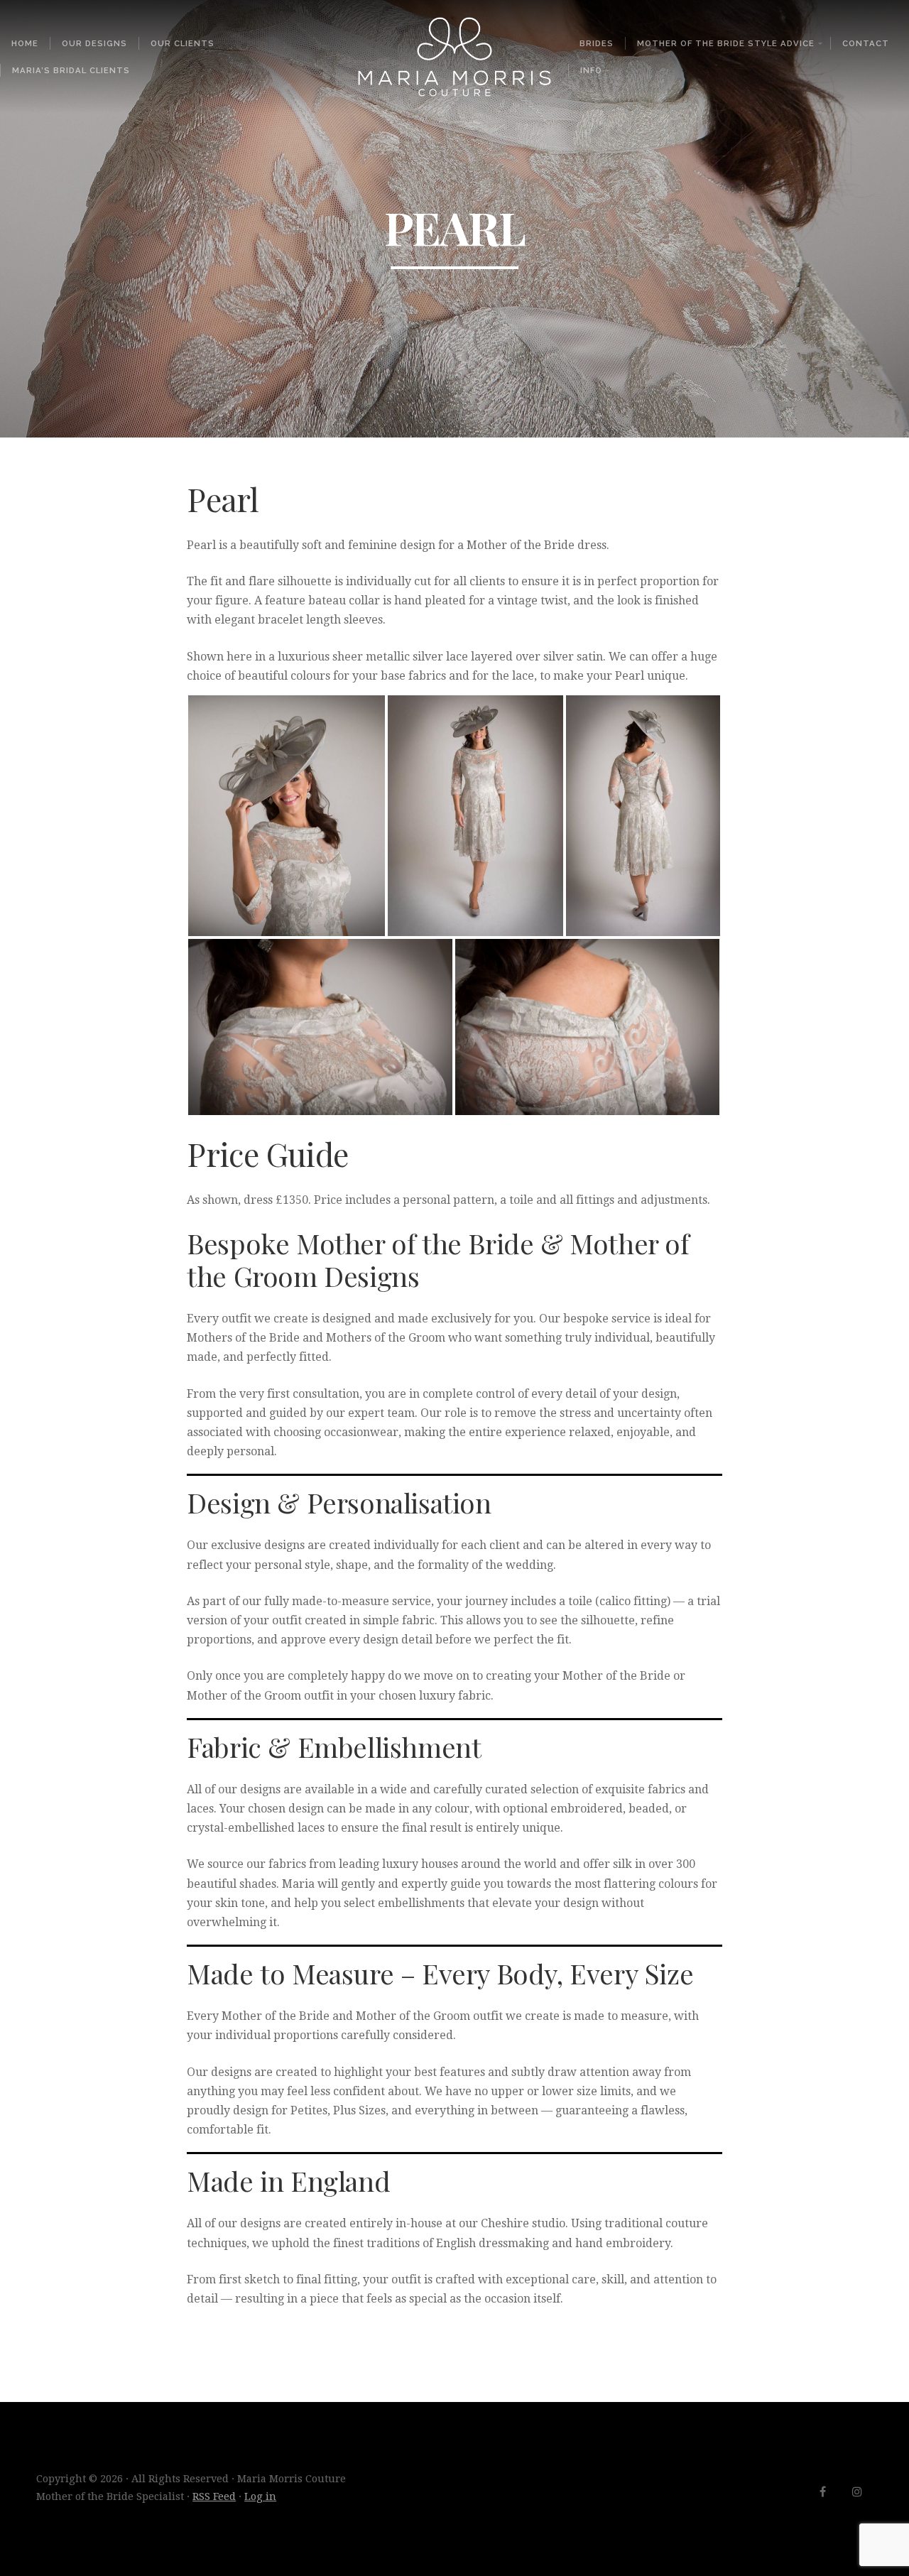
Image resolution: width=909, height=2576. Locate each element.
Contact (866, 43)
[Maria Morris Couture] (454, 57)
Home (25, 43)
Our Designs (94, 43)
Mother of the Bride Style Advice (726, 43)
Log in (260, 2496)
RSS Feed (214, 2496)
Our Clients (183, 43)
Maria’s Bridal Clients (71, 70)
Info (591, 70)
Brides (597, 43)
